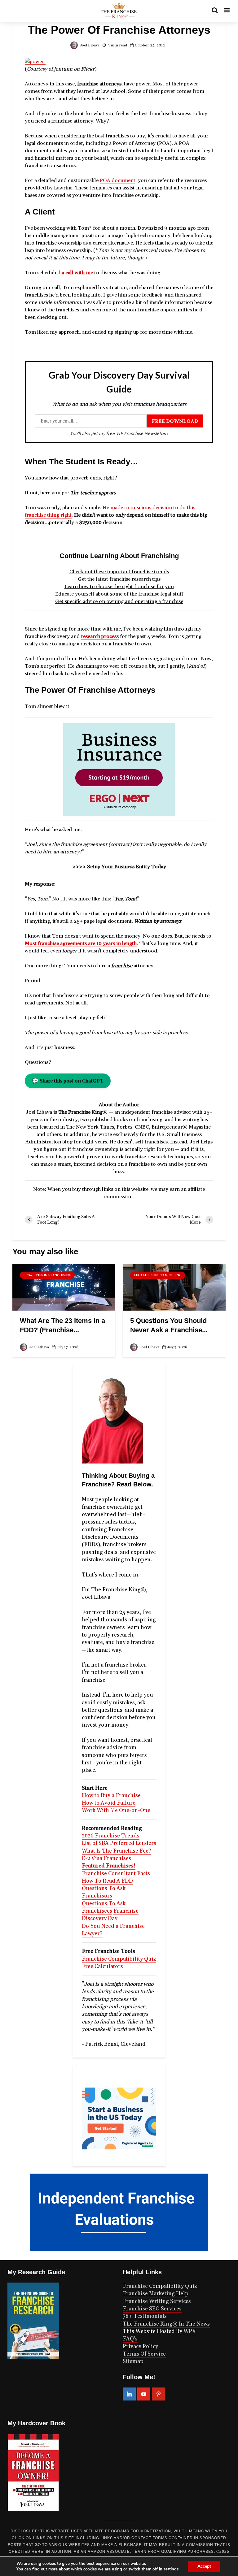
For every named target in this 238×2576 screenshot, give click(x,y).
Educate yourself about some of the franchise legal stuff (119, 594)
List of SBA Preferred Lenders (119, 1843)
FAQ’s (130, 2339)
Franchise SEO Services (152, 2309)
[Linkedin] (129, 2394)
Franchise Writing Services (157, 2301)
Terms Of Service (144, 2354)
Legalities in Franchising (47, 1275)
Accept (204, 2566)
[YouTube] (144, 2394)
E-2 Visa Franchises (106, 1858)
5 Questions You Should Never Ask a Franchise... (169, 1325)
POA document (118, 180)
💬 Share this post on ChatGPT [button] (68, 1081)
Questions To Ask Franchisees (104, 1907)
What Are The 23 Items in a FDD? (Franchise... (62, 1325)
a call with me (77, 273)
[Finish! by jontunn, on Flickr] (35, 61)
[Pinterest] (158, 2394)
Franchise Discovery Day (110, 1915)
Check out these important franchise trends (119, 572)
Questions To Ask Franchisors (104, 1892)
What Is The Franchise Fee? (117, 1851)
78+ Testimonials (145, 2316)
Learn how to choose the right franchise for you (119, 587)
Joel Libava (89, 45)
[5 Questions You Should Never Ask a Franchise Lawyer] (174, 1287)
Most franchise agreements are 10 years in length (81, 943)
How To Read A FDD (107, 1881)
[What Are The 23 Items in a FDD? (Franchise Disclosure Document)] (64, 1287)
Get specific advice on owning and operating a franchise (119, 601)
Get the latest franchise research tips (119, 579)
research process (100, 636)
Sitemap (133, 2361)
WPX (190, 2331)
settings (171, 2569)
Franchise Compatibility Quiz (119, 1959)
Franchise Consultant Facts (116, 1874)
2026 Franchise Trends (111, 1836)
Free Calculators (102, 1967)
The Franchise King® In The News (166, 2324)
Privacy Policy (140, 2347)
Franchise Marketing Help (156, 2294)
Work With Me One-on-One (116, 1811)
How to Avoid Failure (109, 1803)
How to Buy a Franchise (111, 1796)
